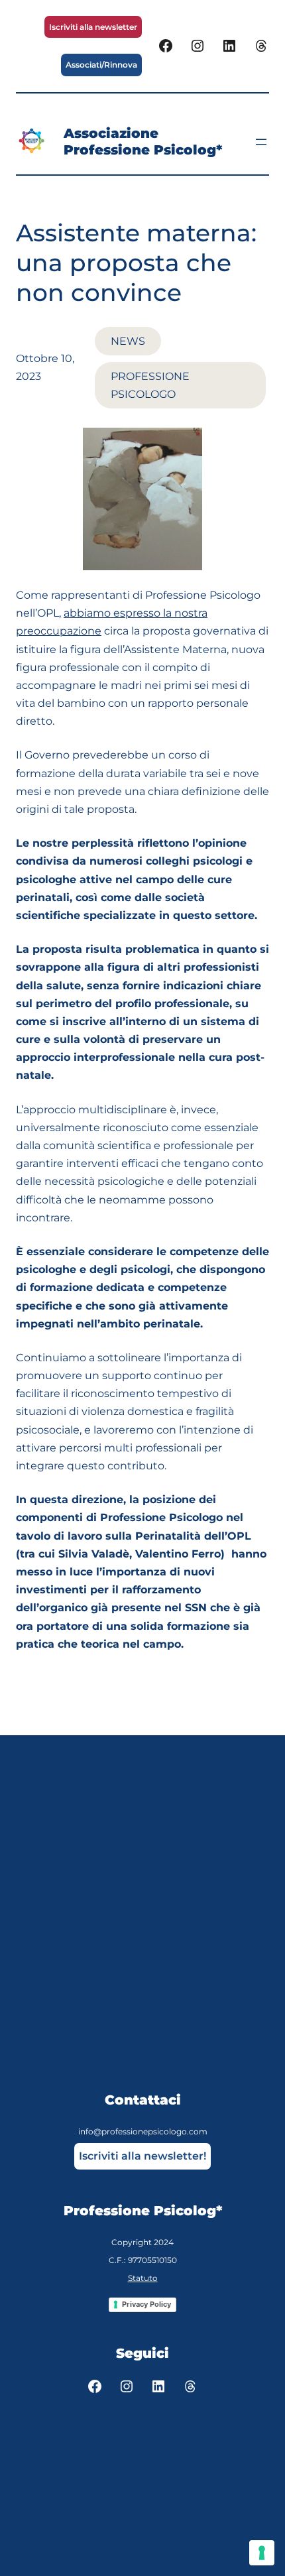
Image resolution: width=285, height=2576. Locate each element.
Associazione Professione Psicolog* (143, 142)
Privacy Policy (146, 2304)
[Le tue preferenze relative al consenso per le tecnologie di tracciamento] (262, 2553)
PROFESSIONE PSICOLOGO (150, 385)
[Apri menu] (261, 142)
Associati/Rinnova (101, 65)
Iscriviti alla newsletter (93, 27)
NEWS (128, 341)
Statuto (143, 2278)
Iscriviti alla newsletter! (142, 2156)
